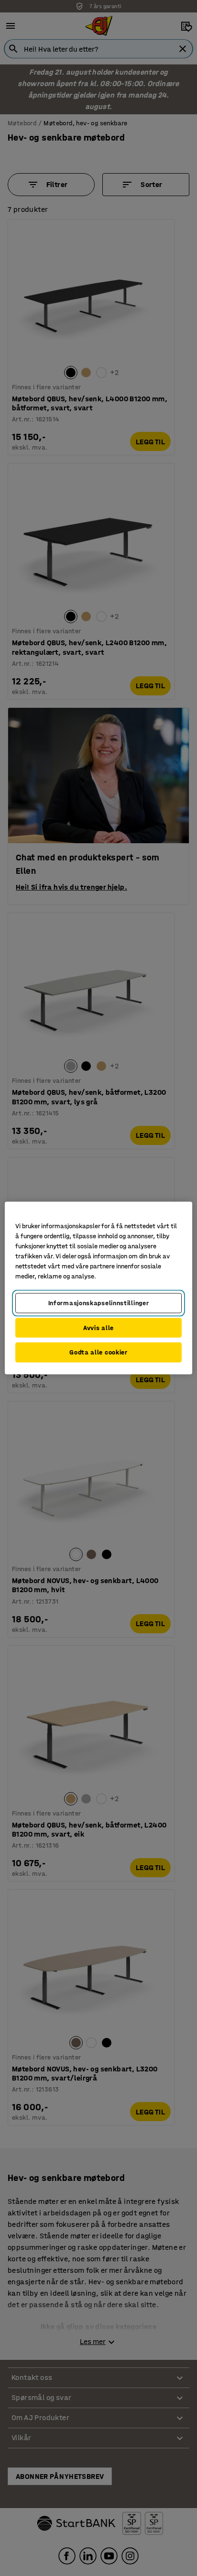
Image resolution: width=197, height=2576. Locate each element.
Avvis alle (98, 1327)
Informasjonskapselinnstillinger (99, 1303)
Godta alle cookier (98, 1352)
